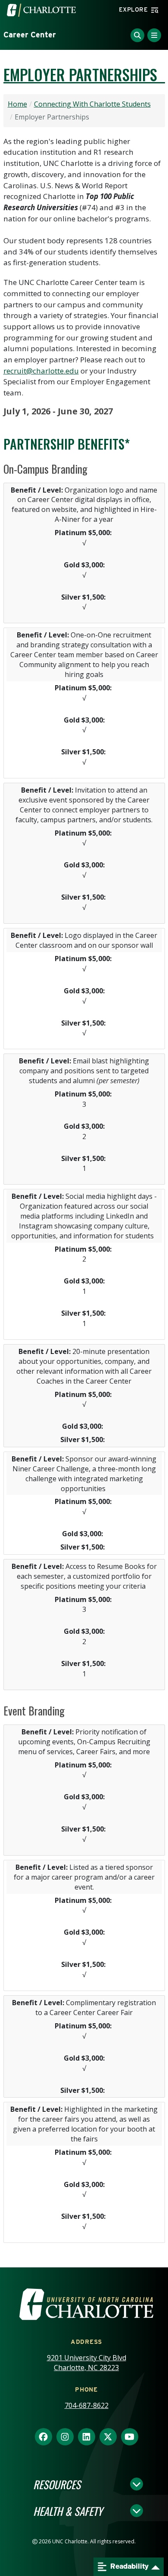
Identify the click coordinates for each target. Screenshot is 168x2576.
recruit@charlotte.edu (41, 371)
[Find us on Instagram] (65, 2437)
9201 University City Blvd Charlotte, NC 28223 (87, 2363)
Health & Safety (68, 2511)
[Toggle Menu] (154, 35)
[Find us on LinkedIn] (87, 2437)
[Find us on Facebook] (44, 2437)
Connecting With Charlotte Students (92, 104)
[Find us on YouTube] (130, 2437)
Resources (57, 2484)
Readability (129, 2566)
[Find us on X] (108, 2437)
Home (17, 104)
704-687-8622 (87, 2405)
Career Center (30, 35)
